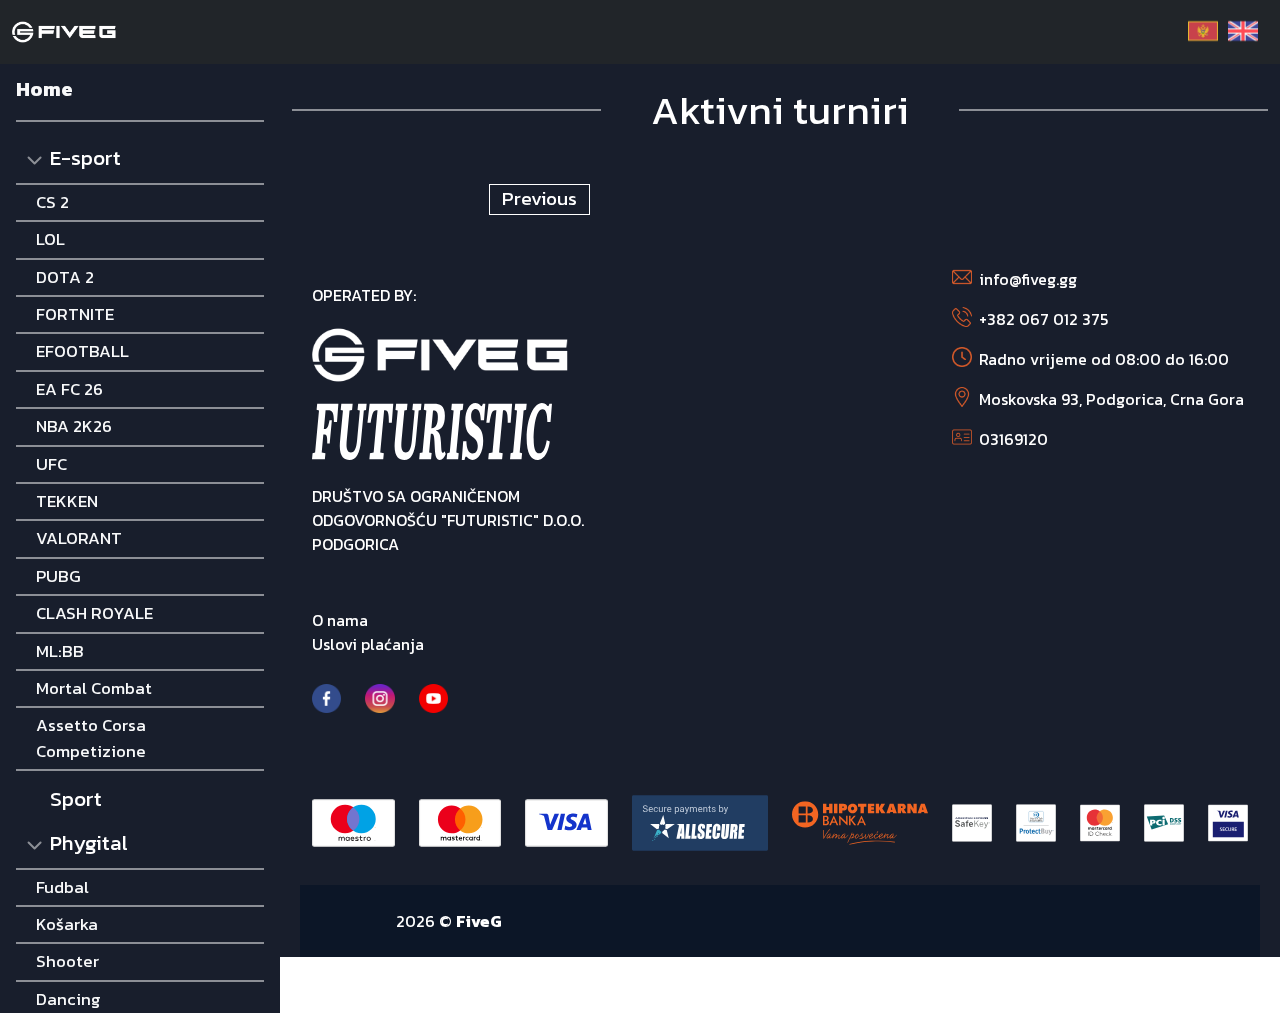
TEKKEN (67, 501)
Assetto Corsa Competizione (91, 737)
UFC (51, 464)
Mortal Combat (94, 688)
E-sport (85, 157)
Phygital (89, 842)
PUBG (58, 576)
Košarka (67, 924)
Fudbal (62, 887)
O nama (340, 620)
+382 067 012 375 (1043, 319)
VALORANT (79, 538)
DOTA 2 (65, 277)
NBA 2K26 (74, 426)
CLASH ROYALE (94, 613)
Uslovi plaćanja (368, 644)
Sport (76, 798)
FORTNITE (75, 314)
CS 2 (52, 202)
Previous (539, 198)
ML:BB (60, 651)
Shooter (67, 961)
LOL (50, 239)
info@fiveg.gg (1028, 279)
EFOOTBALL (82, 351)
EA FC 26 (69, 389)
